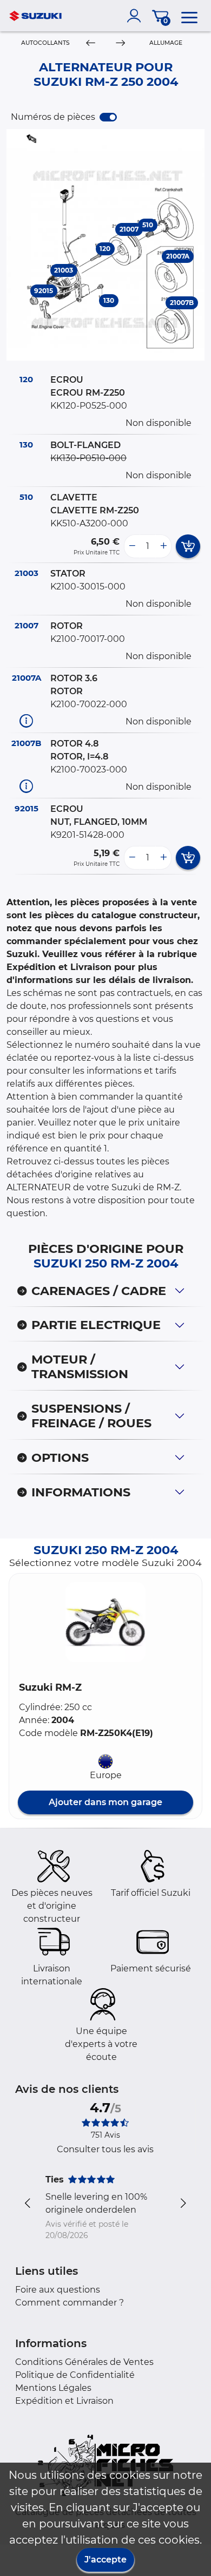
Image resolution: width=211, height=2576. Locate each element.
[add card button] (188, 546)
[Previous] (90, 43)
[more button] (163, 546)
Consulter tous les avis (105, 2149)
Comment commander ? (70, 2303)
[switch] (108, 117)
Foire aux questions (58, 2290)
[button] (105, 1622)
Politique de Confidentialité (75, 2375)
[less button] (132, 546)
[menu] (189, 16)
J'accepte (105, 2560)
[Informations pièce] (26, 720)
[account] (136, 16)
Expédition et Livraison (64, 2401)
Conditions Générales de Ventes (84, 2362)
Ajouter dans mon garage (105, 1802)
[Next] (121, 43)
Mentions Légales (53, 2388)
